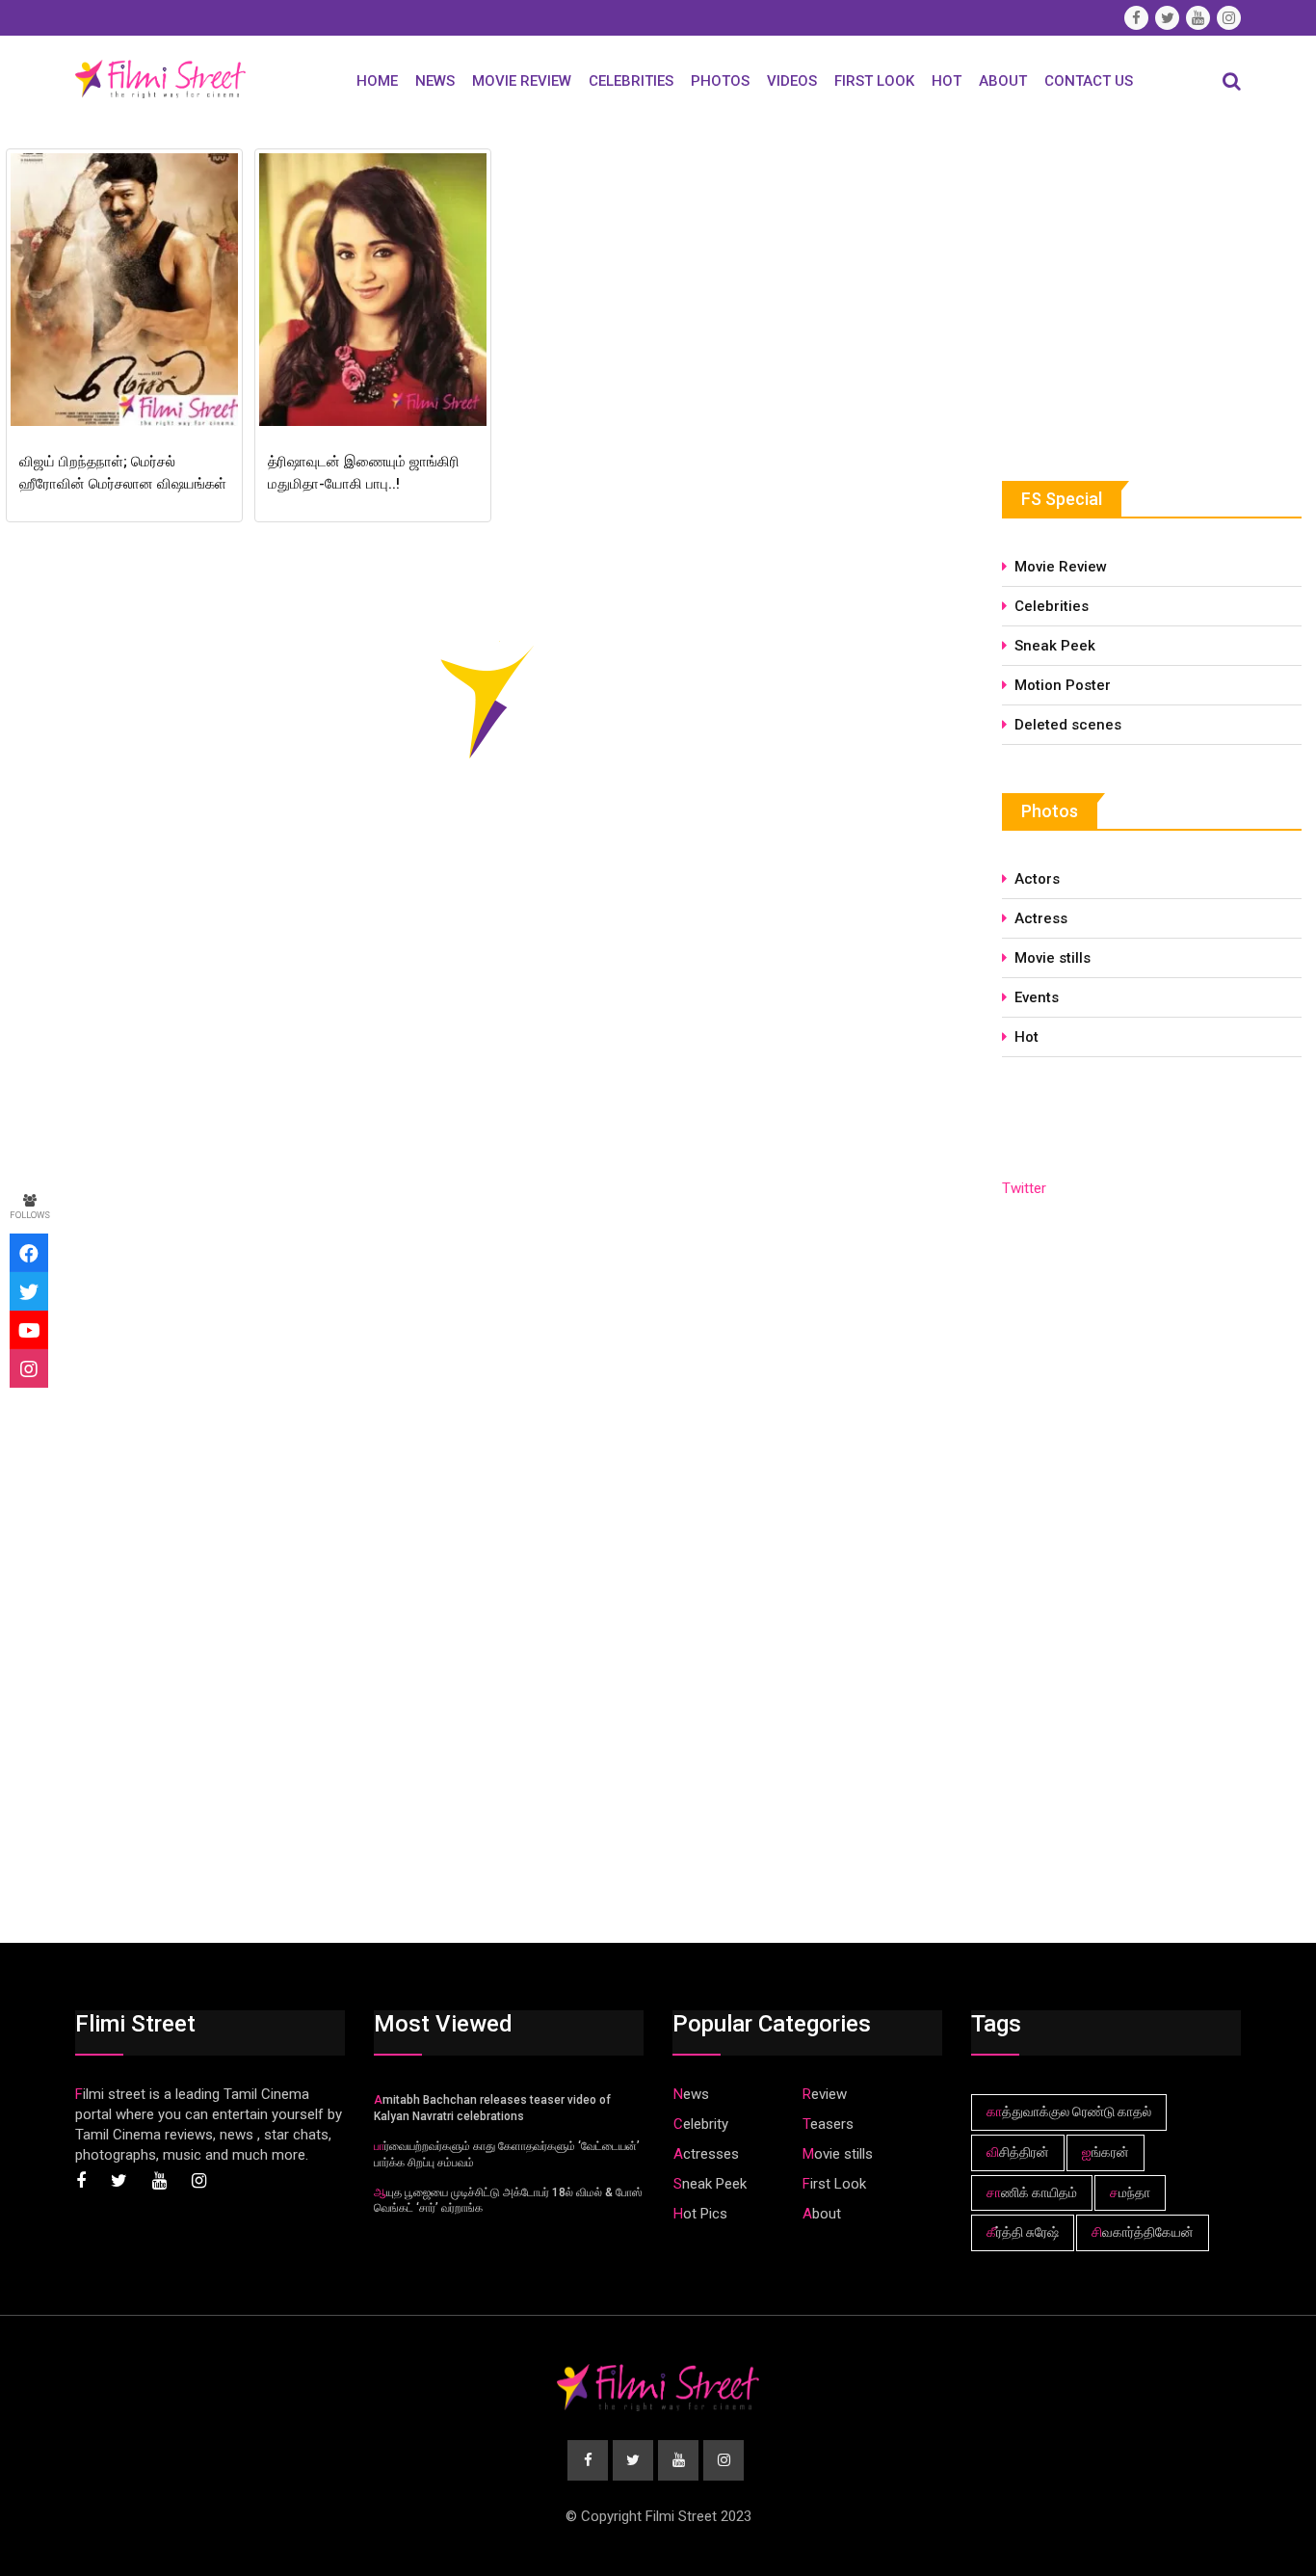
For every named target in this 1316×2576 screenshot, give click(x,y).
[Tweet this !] (29, 1291)
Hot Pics (700, 2214)
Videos (792, 81)
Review (825, 2094)
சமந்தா (1130, 2192)
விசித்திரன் (1018, 2152)
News (435, 81)
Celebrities (631, 81)
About (1003, 81)
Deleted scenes (1068, 725)
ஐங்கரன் (1105, 2152)
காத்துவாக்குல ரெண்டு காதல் (1069, 2111)
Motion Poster (1063, 685)
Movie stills (1053, 958)
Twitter (1024, 1188)
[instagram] (29, 1368)
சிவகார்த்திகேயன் (1143, 2232)
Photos (720, 81)
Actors (1037, 879)
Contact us (1089, 81)
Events (1037, 997)
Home (377, 81)
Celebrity (701, 2124)
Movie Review (522, 81)
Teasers (828, 2124)
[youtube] (29, 1330)
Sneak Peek (1055, 646)
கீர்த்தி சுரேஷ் (1023, 2232)
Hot (947, 81)
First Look (874, 81)
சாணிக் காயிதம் (1032, 2192)
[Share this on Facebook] (29, 1253)
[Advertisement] (1146, 286)
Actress (1041, 918)
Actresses (706, 2154)
